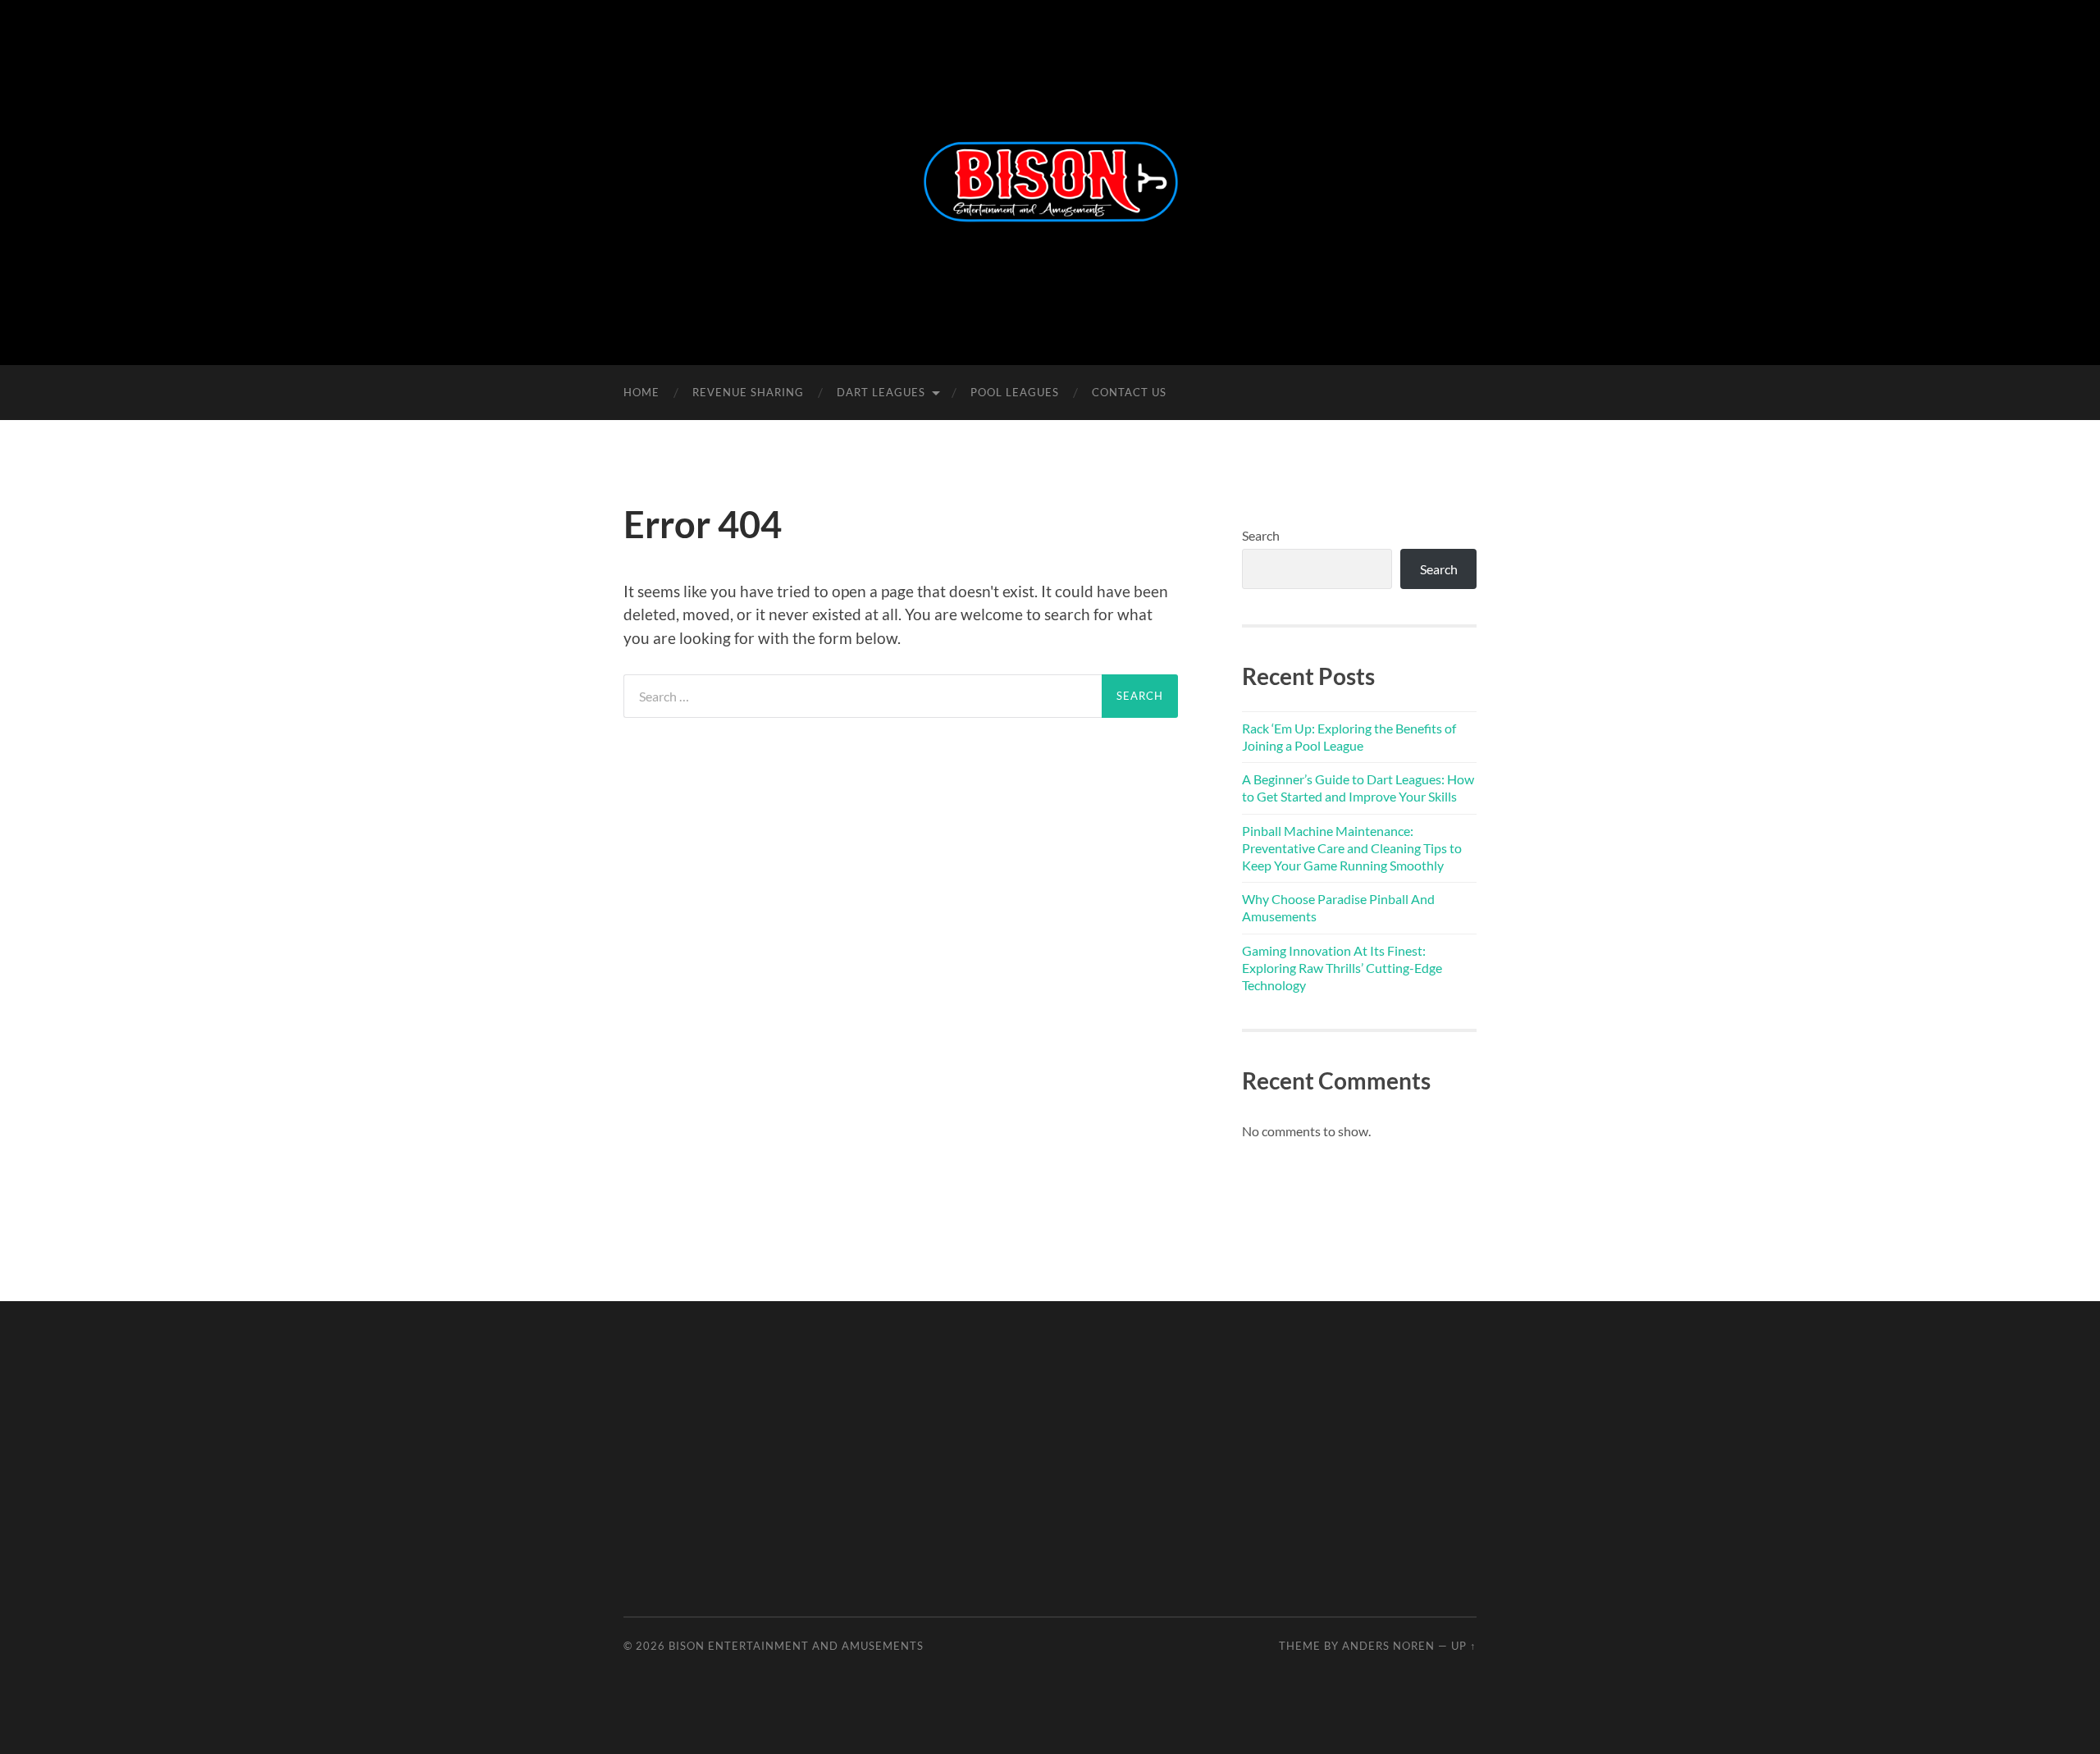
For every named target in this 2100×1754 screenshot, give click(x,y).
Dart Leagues (881, 392)
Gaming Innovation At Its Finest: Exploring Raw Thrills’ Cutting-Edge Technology (1342, 968)
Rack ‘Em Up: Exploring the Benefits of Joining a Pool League (1349, 737)
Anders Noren (1388, 1646)
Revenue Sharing (748, 392)
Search (1261, 535)
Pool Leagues (1015, 392)
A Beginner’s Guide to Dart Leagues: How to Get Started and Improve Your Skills (1358, 788)
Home (641, 392)
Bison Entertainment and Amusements (796, 1646)
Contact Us (1129, 392)
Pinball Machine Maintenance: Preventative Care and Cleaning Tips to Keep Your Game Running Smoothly (1352, 848)
